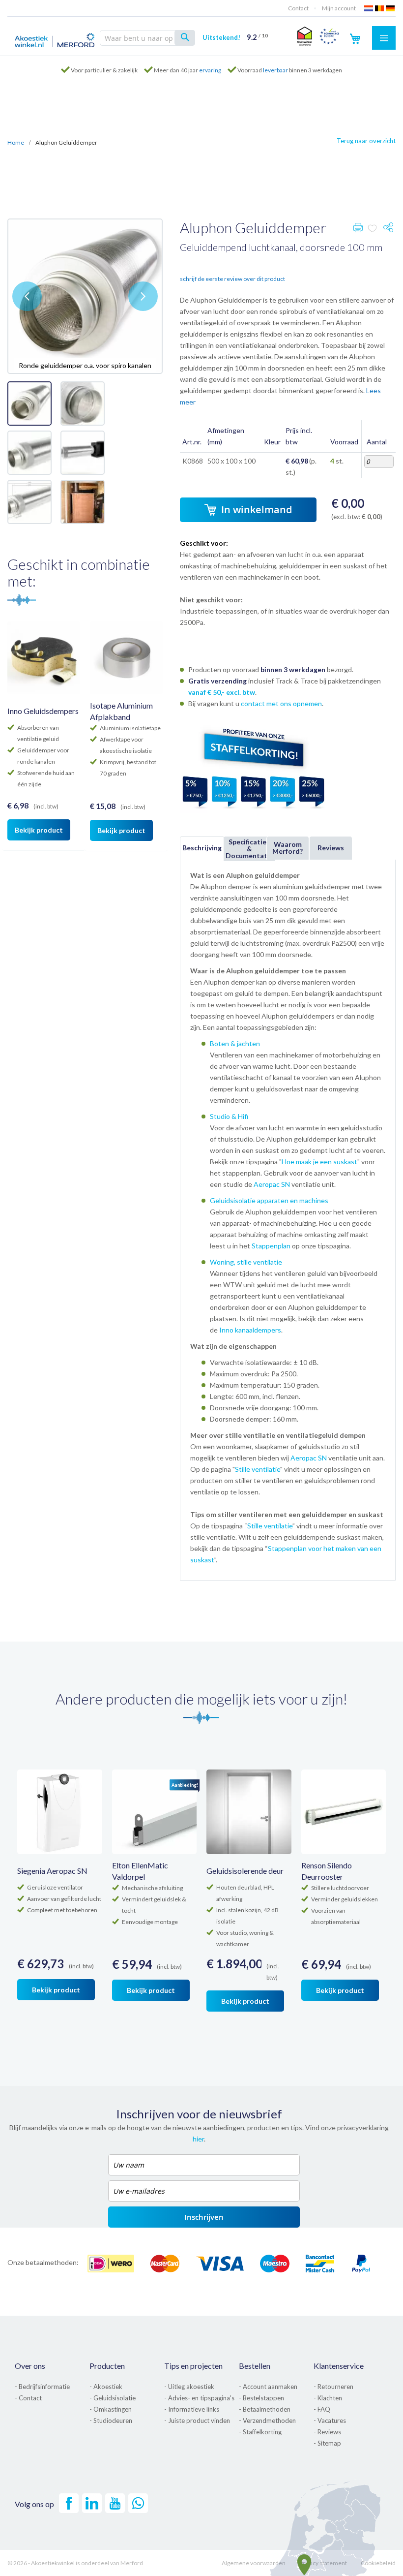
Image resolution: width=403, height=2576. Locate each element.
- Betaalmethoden (265, 2409)
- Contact (28, 2398)
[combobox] (147, 38)
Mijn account (339, 8)
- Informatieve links (192, 2409)
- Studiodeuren (111, 2421)
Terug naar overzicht (366, 141)
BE (380, 8)
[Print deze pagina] (358, 230)
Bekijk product (39, 830)
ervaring (210, 70)
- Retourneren (333, 2387)
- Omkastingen (111, 2409)
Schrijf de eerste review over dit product (232, 279)
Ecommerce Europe (329, 36)
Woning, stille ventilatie (246, 1262)
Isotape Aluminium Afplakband (121, 711)
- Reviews (327, 2432)
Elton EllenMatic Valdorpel (140, 1871)
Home (16, 142)
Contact (298, 8)
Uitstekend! (235, 37)
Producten (107, 2366)
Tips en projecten (193, 2366)
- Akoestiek (106, 2387)
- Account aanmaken (268, 2387)
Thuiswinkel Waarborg (303, 36)
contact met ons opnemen (281, 703)
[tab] (201, 848)
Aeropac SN (272, 1184)
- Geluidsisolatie (113, 2398)
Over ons (30, 2366)
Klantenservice (339, 2366)
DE (391, 8)
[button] (27, 296)
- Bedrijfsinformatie (42, 2387)
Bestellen (255, 2366)
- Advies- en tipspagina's (199, 2398)
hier (198, 2139)
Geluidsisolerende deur (245, 1871)
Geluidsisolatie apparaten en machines (269, 1200)
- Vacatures (330, 2421)
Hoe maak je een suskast (319, 1162)
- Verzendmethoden (267, 2421)
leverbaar (275, 70)
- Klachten (328, 2398)
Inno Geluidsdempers (43, 711)
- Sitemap (327, 2443)
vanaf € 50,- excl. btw (222, 692)
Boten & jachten (235, 1043)
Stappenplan (271, 1246)
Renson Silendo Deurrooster (327, 1871)
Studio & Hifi (229, 1116)
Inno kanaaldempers (250, 1330)
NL (369, 8)
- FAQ (322, 2409)
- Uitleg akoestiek (189, 2387)
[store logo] (55, 39)
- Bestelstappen (261, 2398)
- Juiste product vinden (197, 2421)
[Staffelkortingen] (254, 811)
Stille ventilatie (258, 1469)
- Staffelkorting (260, 2432)
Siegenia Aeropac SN (52, 1871)
